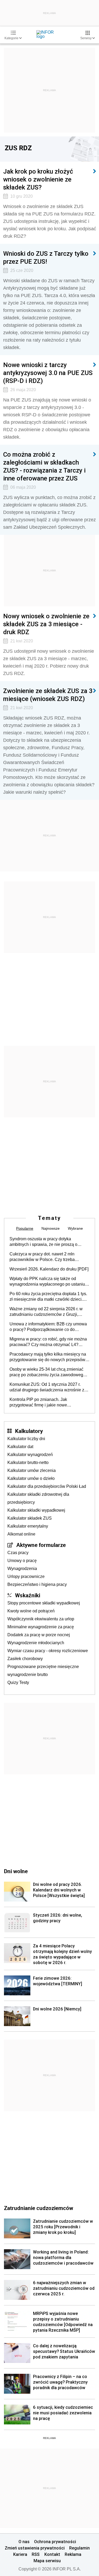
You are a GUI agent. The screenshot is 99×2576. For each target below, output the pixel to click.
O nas (24, 2542)
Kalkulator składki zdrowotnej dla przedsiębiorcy (38, 1498)
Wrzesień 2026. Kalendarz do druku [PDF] (49, 1269)
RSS (36, 2554)
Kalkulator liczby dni (26, 1439)
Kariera (20, 2554)
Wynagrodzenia (22, 1569)
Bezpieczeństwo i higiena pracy (37, 1584)
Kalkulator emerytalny (28, 1526)
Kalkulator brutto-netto (28, 1463)
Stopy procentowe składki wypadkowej (44, 1603)
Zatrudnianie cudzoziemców (39, 2208)
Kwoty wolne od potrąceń (31, 1611)
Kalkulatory (29, 1431)
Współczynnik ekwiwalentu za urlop (41, 1619)
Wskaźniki (28, 1595)
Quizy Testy (18, 1682)
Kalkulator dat (20, 1447)
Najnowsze (51, 1228)
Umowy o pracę (22, 1561)
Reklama (73, 2554)
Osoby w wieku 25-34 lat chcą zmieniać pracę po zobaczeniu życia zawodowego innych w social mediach (48, 1372)
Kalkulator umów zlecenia (32, 1470)
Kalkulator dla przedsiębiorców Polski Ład (47, 1486)
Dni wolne (16, 1871)
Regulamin (79, 2548)
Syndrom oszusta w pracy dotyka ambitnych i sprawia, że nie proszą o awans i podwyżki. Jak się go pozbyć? (45, 1242)
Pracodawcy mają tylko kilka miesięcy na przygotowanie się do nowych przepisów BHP (48, 1357)
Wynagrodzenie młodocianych (36, 1643)
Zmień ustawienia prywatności (35, 2548)
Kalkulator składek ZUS (30, 1518)
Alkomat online (21, 1534)
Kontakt (52, 2554)
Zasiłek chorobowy (25, 1659)
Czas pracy (18, 1553)
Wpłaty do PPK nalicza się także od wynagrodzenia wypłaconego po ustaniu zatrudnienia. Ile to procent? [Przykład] (47, 1282)
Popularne (25, 1228)
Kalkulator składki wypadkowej (36, 1510)
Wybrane (75, 1228)
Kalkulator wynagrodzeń (30, 1455)
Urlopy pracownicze (26, 1576)
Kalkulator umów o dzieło (31, 1478)
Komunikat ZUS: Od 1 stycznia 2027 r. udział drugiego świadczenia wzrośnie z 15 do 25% (47, 1387)
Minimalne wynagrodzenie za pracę (41, 1627)
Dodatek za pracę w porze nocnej (39, 1635)
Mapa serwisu (47, 2561)
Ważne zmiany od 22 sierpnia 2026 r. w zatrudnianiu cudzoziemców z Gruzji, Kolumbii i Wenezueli (46, 1312)
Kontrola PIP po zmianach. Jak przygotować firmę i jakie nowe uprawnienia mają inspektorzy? (39, 1402)
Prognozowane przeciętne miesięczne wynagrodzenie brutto (43, 1671)
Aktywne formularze (41, 1545)
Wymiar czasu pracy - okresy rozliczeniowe (48, 1651)
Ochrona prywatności (55, 2542)
